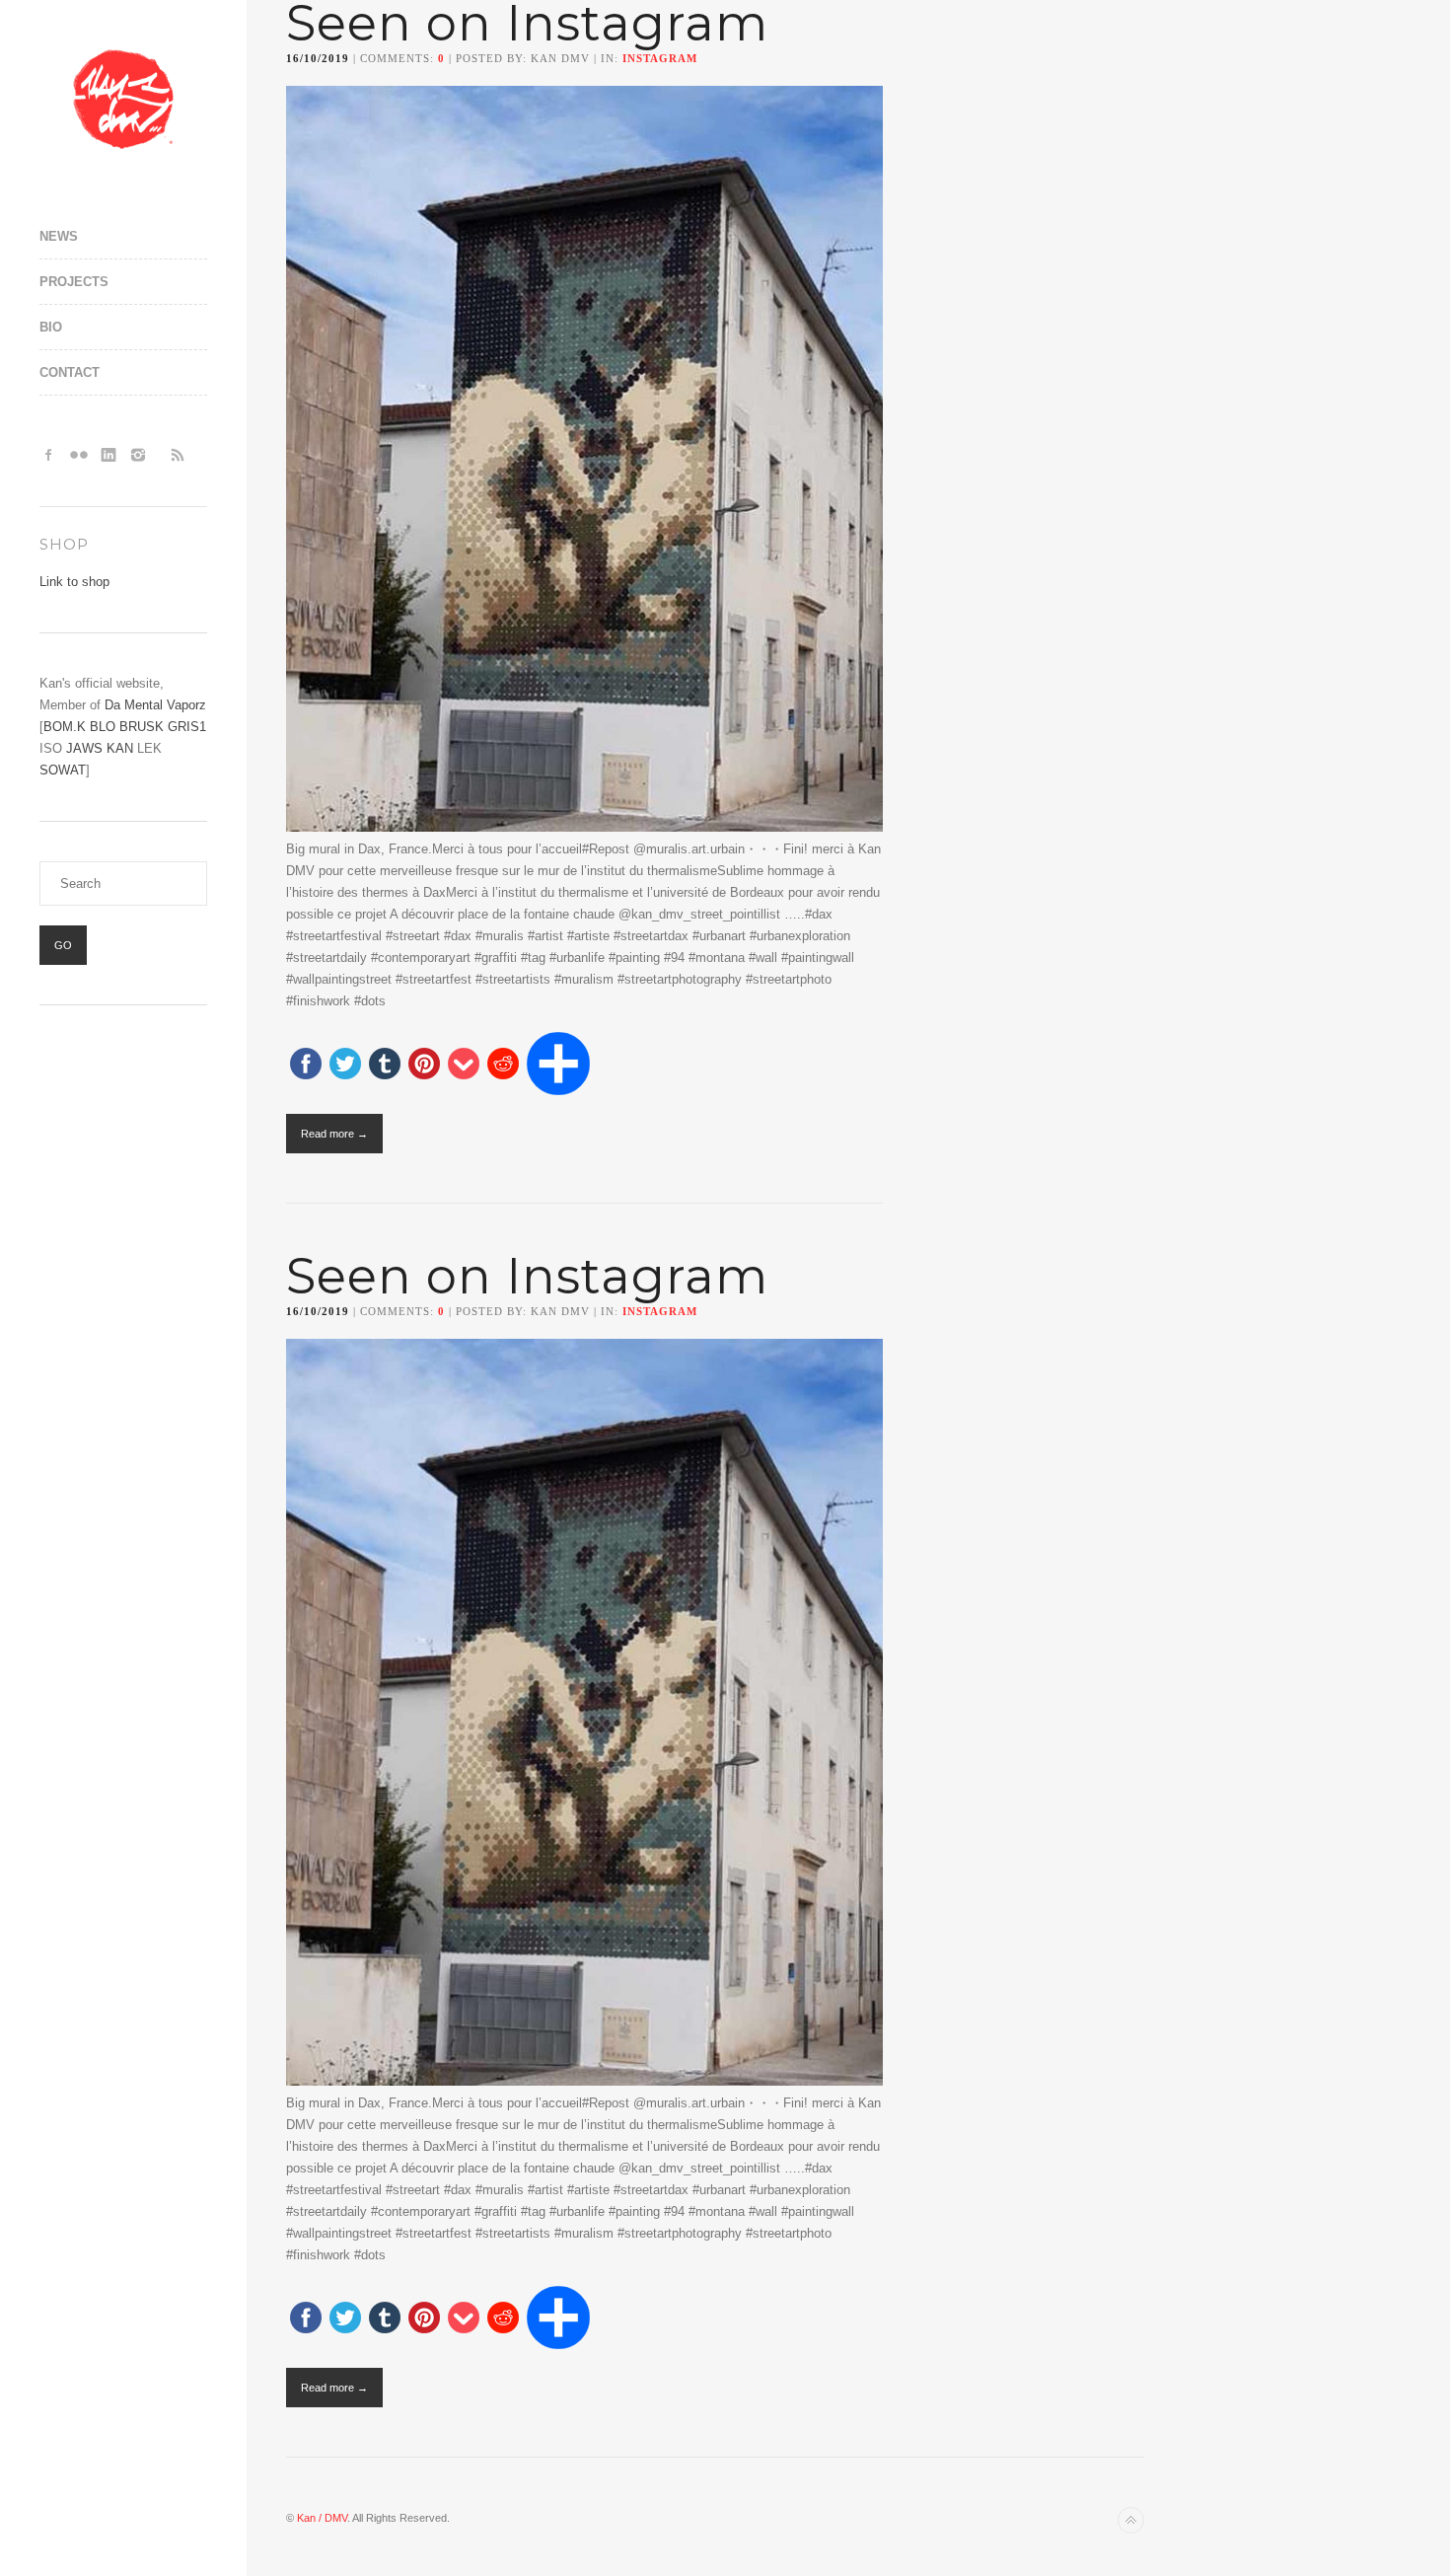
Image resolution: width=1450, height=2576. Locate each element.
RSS (178, 455)
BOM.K (65, 727)
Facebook (49, 455)
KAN (120, 748)
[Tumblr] (385, 1065)
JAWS (84, 748)
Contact (70, 372)
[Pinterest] (424, 1065)
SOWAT (63, 770)
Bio (51, 327)
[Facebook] (306, 1065)
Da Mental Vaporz (155, 705)
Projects (74, 282)
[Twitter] (345, 1065)
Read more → (334, 1134)
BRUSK (142, 727)
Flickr (79, 455)
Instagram (138, 455)
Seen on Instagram (527, 1276)
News (59, 236)
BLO (103, 727)
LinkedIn (109, 455)
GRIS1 (187, 727)
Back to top (1131, 2520)
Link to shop (74, 582)
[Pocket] (464, 1065)
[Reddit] (503, 1065)
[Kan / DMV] (123, 99)
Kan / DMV (322, 2518)
